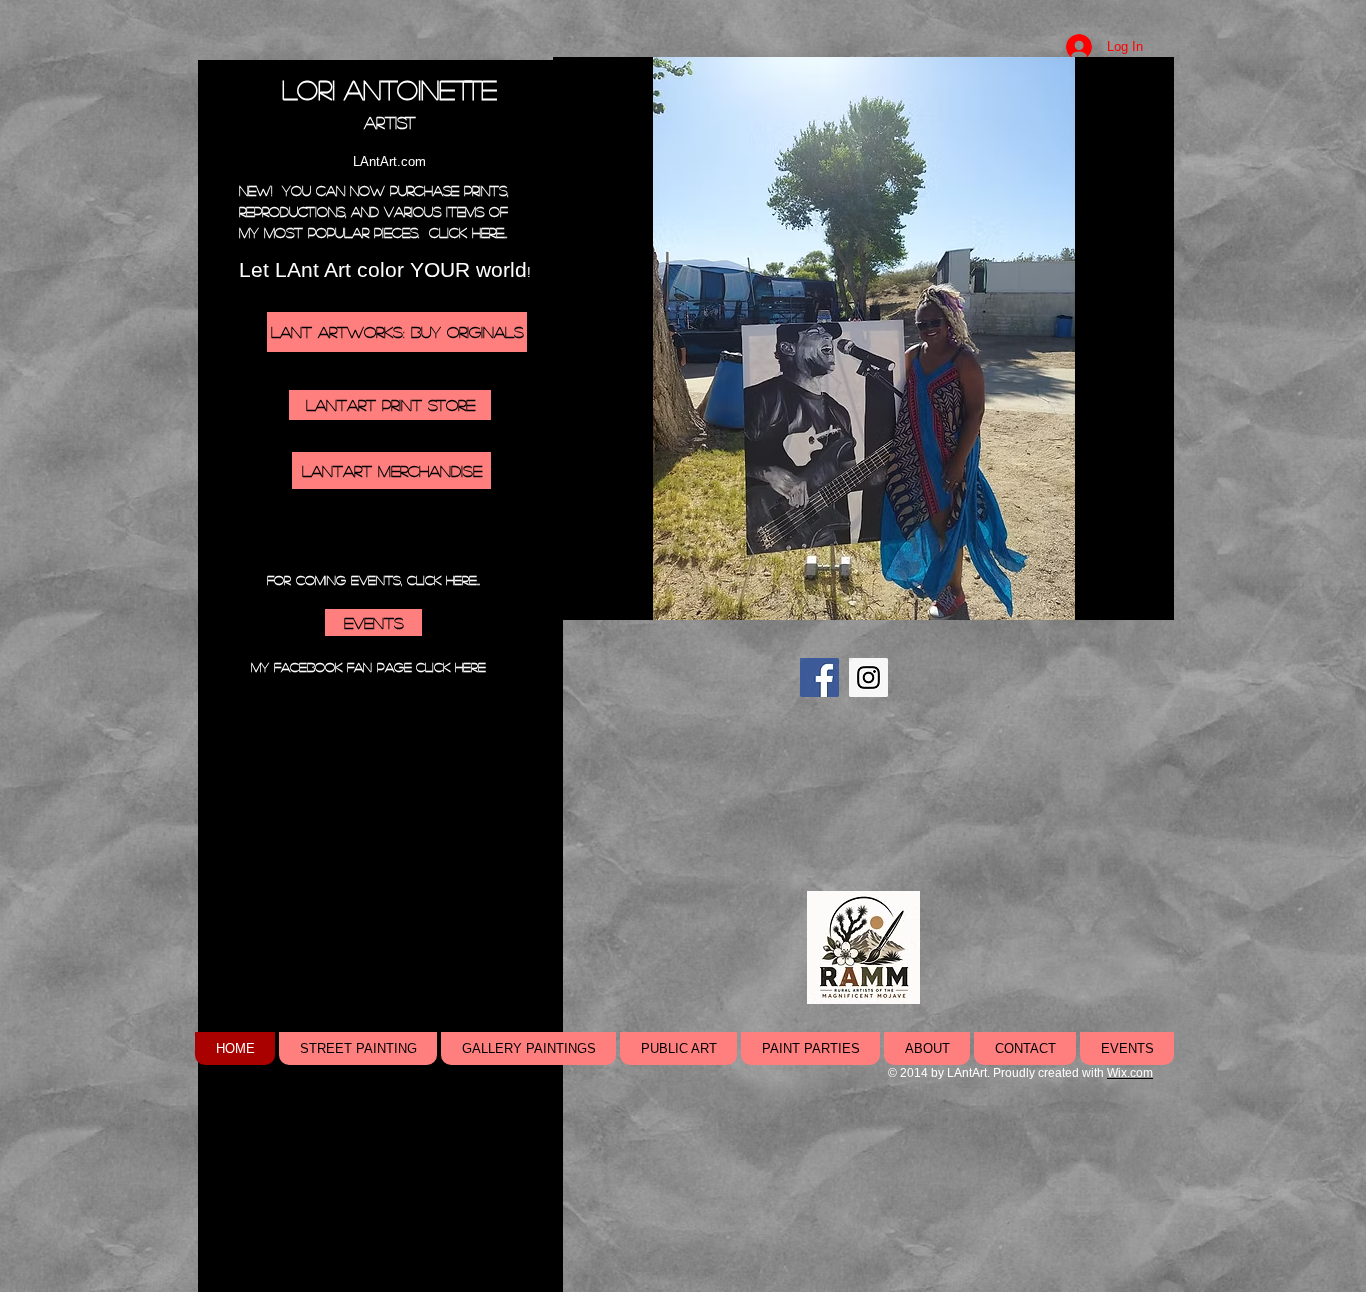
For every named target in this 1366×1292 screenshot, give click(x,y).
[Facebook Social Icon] (819, 677)
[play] (1125, 602)
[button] (863, 338)
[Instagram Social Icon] (868, 677)
